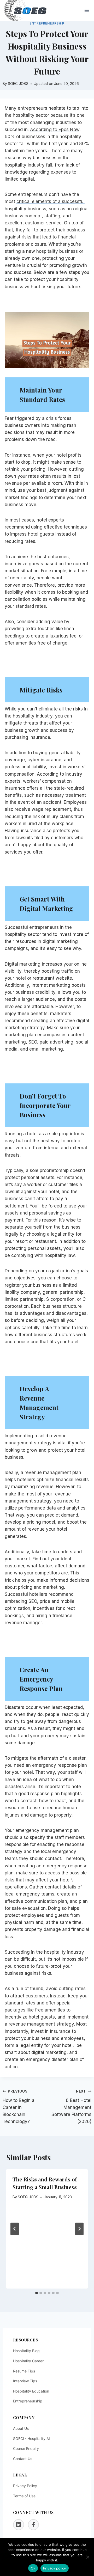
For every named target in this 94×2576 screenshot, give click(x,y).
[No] (87, 2557)
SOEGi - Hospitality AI (31, 2439)
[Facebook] (33, 2525)
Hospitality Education (31, 2391)
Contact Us (23, 2459)
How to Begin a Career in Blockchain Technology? (19, 2107)
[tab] (37, 2293)
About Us (21, 2428)
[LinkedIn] (19, 2525)
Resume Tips (24, 2371)
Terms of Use (24, 2496)
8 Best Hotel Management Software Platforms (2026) (71, 2107)
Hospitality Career (28, 2361)
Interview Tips (25, 2381)
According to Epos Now (55, 130)
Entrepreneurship (47, 23)
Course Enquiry (26, 2448)
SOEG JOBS (28, 2197)
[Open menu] (87, 11)
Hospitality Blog (26, 2351)
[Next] (79, 2229)
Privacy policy (55, 2568)
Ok (33, 2568)
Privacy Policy (25, 2486)
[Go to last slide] (15, 2229)
